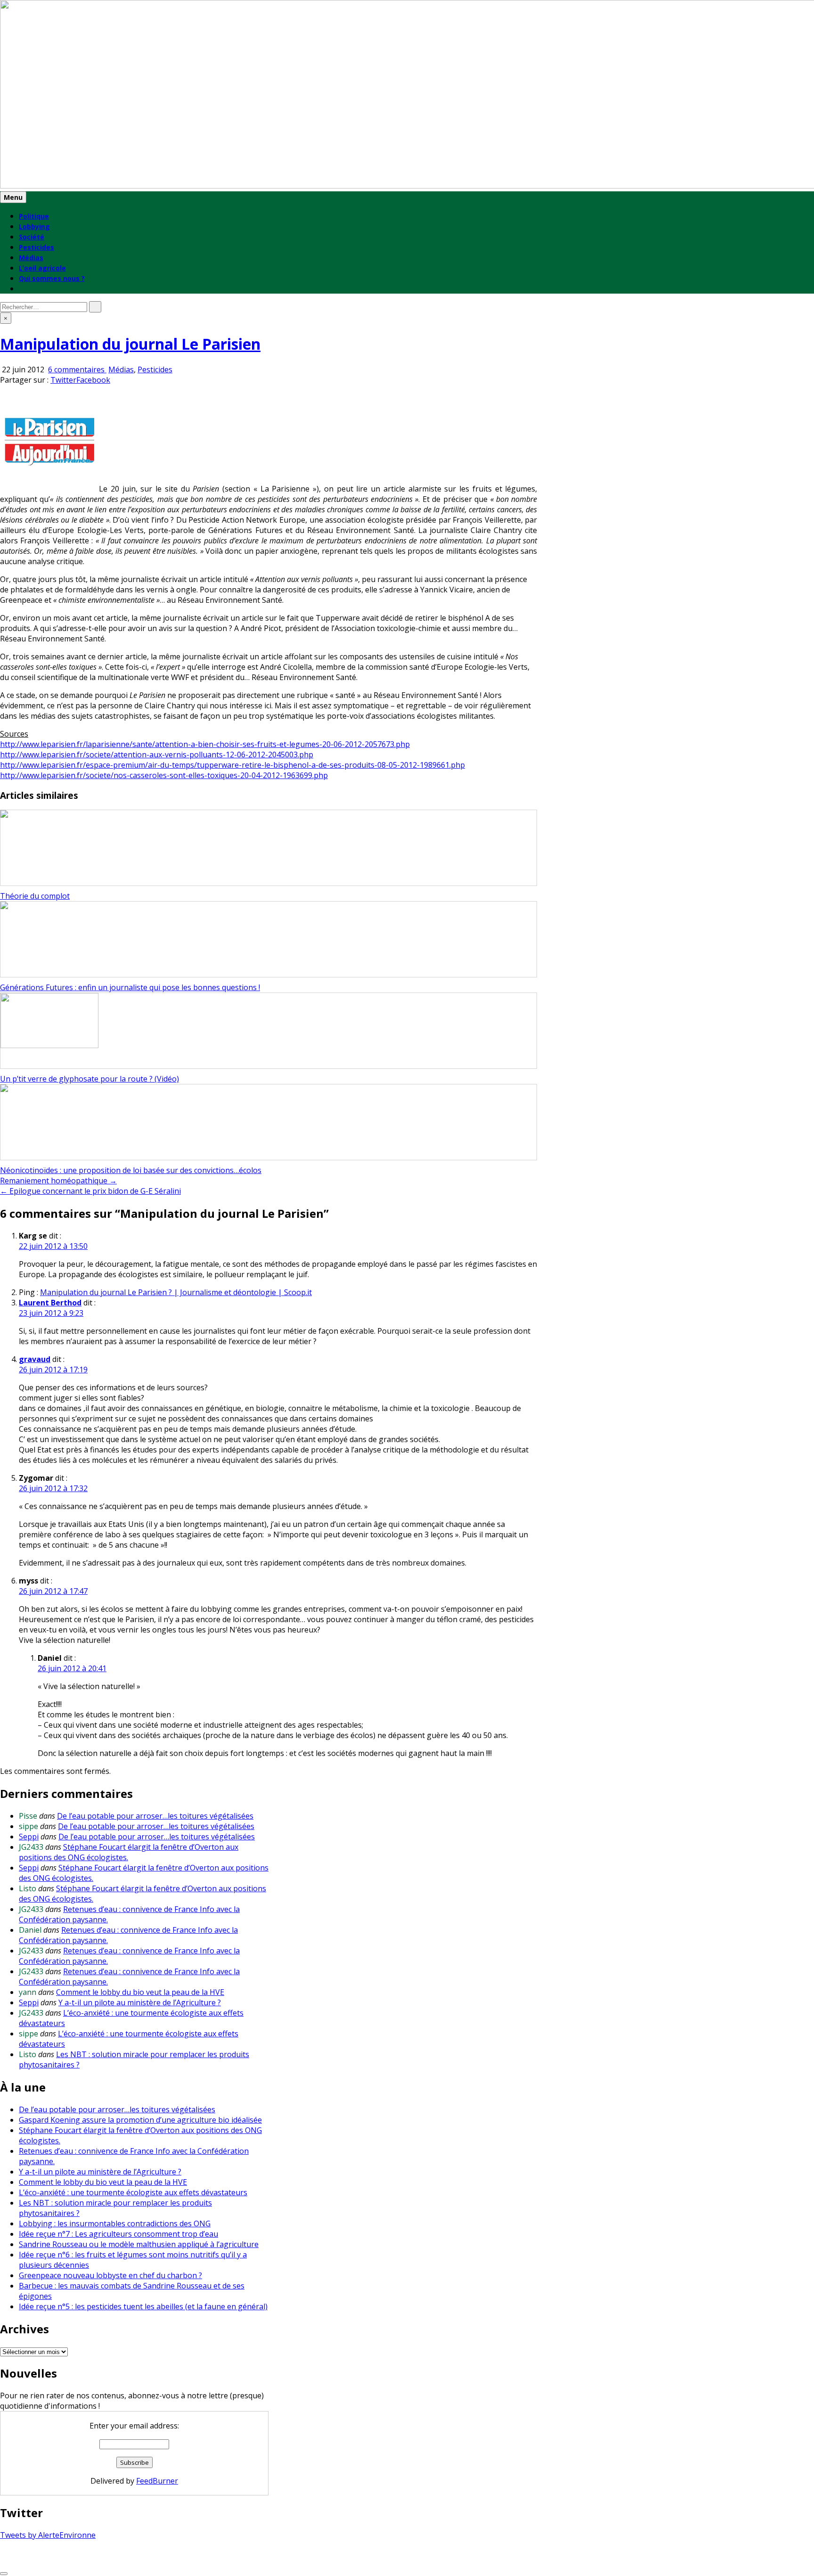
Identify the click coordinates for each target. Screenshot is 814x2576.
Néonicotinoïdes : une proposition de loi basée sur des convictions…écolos (131, 1170)
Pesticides (37, 247)
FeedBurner (157, 2481)
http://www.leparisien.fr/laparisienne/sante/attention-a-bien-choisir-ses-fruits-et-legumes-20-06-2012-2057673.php (205, 744)
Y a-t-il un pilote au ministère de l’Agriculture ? (140, 2002)
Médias (31, 258)
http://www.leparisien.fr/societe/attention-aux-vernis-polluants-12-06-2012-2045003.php (157, 755)
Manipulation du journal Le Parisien (130, 344)
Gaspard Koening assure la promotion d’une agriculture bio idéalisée (140, 2120)
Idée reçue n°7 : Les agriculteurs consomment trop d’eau (118, 2234)
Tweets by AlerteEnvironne (48, 2535)
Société (32, 237)
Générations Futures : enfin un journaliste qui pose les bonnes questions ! (130, 987)
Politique (34, 216)
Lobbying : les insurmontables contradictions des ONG (115, 2223)
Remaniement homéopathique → (58, 1181)
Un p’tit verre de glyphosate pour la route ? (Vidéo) (90, 1079)
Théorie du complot (35, 896)
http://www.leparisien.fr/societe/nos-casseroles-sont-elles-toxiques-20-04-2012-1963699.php (164, 775)
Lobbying (34, 226)
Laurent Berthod (50, 1303)
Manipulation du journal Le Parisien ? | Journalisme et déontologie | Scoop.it (176, 1292)
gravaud (35, 1359)
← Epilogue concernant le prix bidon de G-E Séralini (90, 1191)
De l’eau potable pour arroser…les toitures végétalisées (155, 1816)
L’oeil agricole (42, 268)
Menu (13, 197)
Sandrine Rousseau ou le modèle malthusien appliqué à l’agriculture (139, 2244)
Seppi (29, 1837)
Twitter (63, 380)
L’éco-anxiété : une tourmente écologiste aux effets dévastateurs (133, 2192)
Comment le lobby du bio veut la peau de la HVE (140, 1992)
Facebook (93, 380)
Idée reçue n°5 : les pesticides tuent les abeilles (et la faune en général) (143, 2306)
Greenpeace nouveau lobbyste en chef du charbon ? (110, 2275)
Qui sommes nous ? (52, 278)
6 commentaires (77, 369)
